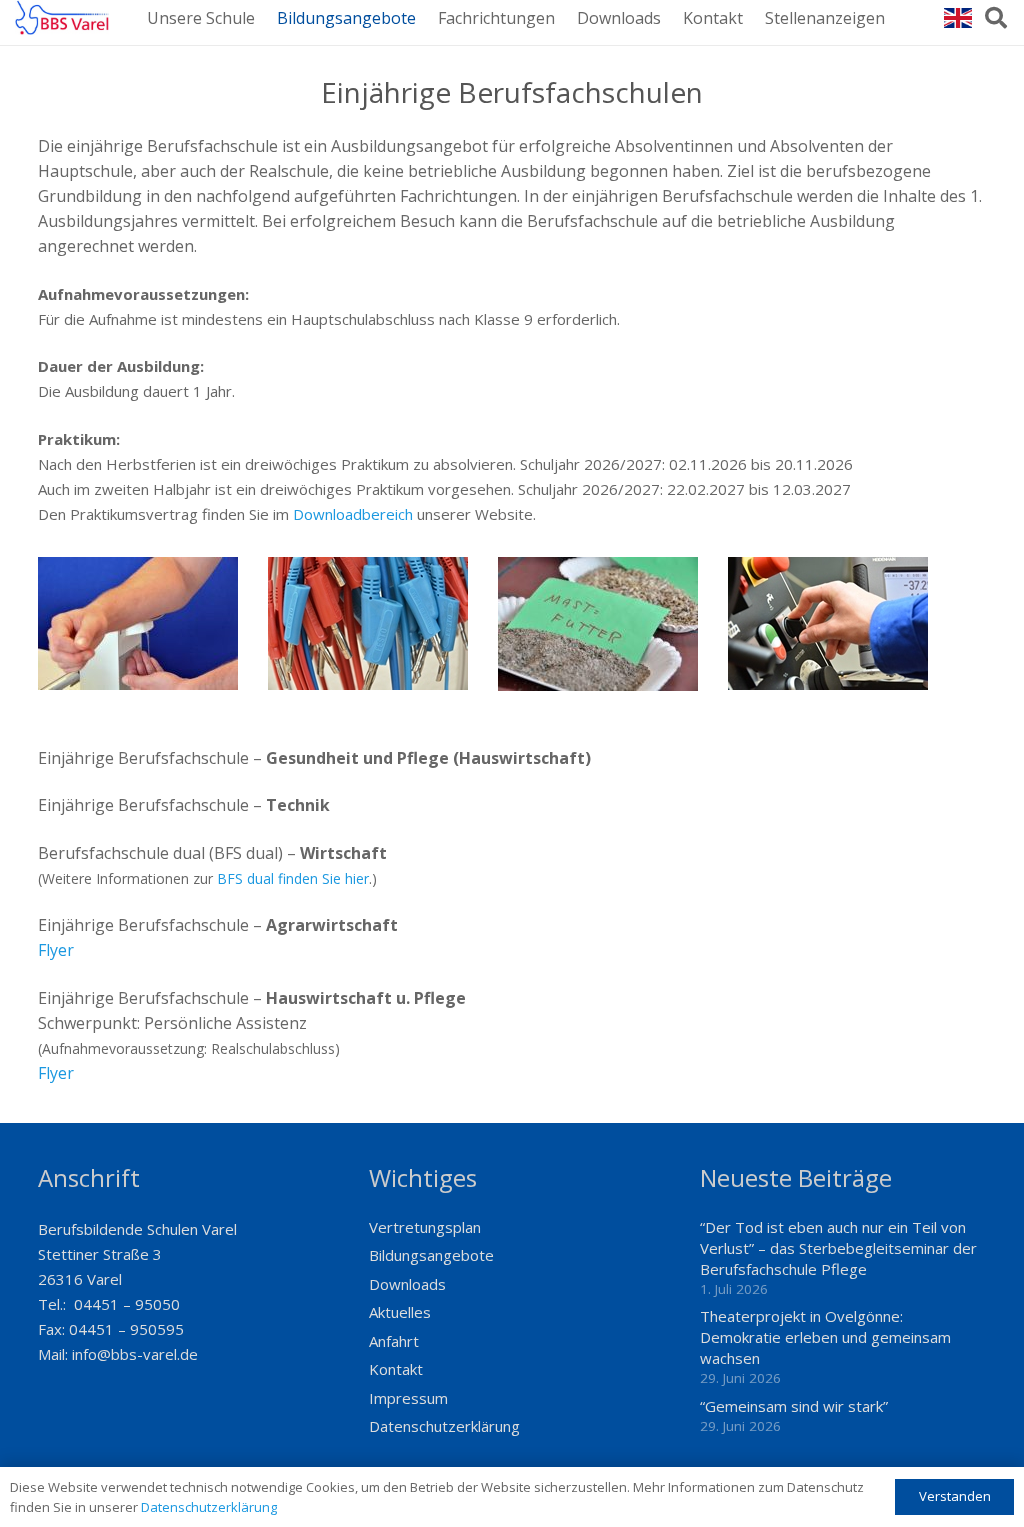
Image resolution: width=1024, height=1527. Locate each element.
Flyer (56, 950)
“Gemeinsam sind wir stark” (794, 1406)
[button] (996, 18)
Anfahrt (394, 1341)
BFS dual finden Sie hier (293, 878)
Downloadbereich (353, 514)
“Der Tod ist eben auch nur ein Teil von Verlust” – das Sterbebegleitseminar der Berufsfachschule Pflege (838, 1248)
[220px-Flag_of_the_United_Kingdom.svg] (957, 18)
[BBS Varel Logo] (62, 17)
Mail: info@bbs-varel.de (118, 1354)
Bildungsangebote (431, 1255)
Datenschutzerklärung (444, 1426)
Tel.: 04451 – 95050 (109, 1304)
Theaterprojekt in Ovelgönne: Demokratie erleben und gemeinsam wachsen (825, 1337)
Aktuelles (400, 1312)
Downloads (407, 1284)
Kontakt (396, 1369)
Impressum (408, 1398)
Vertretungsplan (425, 1227)
